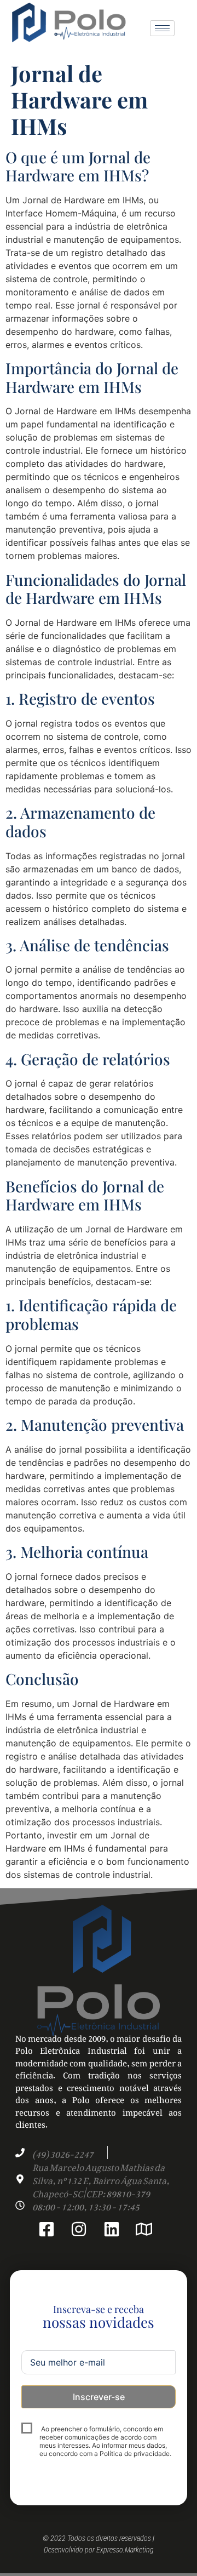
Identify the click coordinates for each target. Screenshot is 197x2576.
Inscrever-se (99, 2397)
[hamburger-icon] (162, 28)
